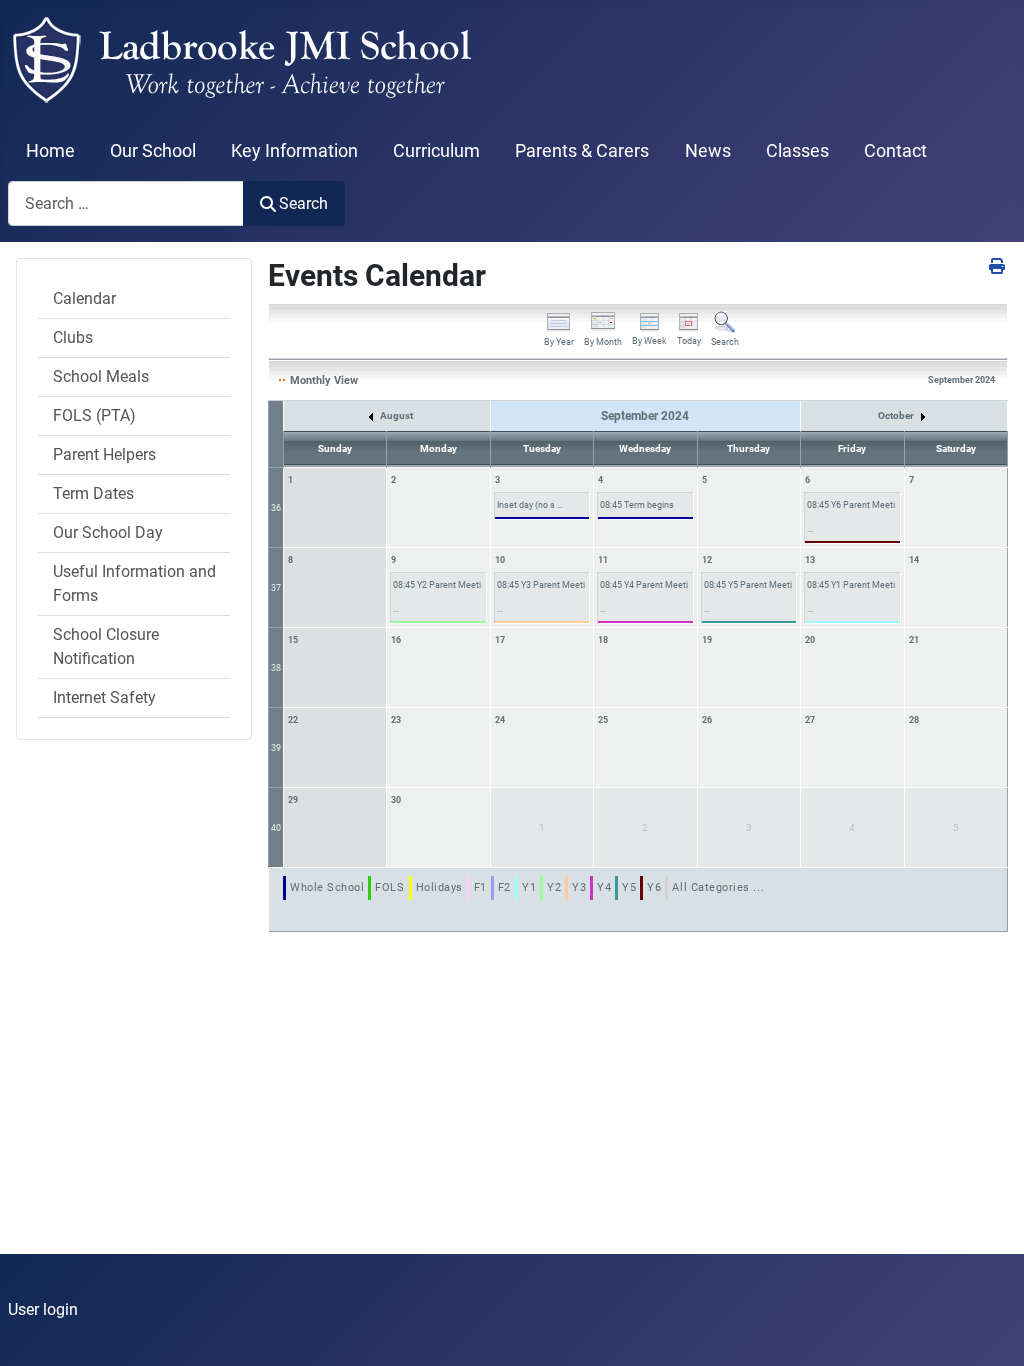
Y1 (529, 887)
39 (276, 748)
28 (914, 720)
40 (276, 828)
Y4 (604, 887)
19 (707, 640)
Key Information (294, 151)
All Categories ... (718, 887)
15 (293, 640)
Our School (153, 151)
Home (50, 151)
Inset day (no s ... (530, 505)
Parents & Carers (582, 151)
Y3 (579, 887)
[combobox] (126, 203)
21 (914, 640)
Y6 (654, 887)
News (708, 151)
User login (43, 1309)
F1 (480, 887)
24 (500, 720)
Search (303, 203)
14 (914, 560)
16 (396, 640)
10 (500, 560)
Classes (797, 151)
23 (396, 720)
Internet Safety (104, 697)
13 (810, 560)
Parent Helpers (104, 454)
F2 (504, 887)
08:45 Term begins (637, 505)
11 (603, 560)
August (395, 415)
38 (276, 668)
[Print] (998, 266)
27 (810, 720)
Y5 (629, 887)
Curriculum (436, 151)
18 (603, 640)
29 (293, 800)
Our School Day (108, 532)
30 (396, 800)
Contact (895, 151)
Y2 (554, 887)
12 (707, 560)
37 (276, 588)
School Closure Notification (106, 646)
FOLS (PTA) (94, 415)
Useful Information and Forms (134, 583)
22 (293, 720)
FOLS (389, 887)
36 (276, 508)
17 (500, 640)
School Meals (101, 376)
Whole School (327, 887)
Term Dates (93, 493)
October (897, 415)
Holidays (439, 887)
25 (603, 720)
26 (707, 720)
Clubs (73, 337)
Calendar (84, 298)
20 (810, 640)
